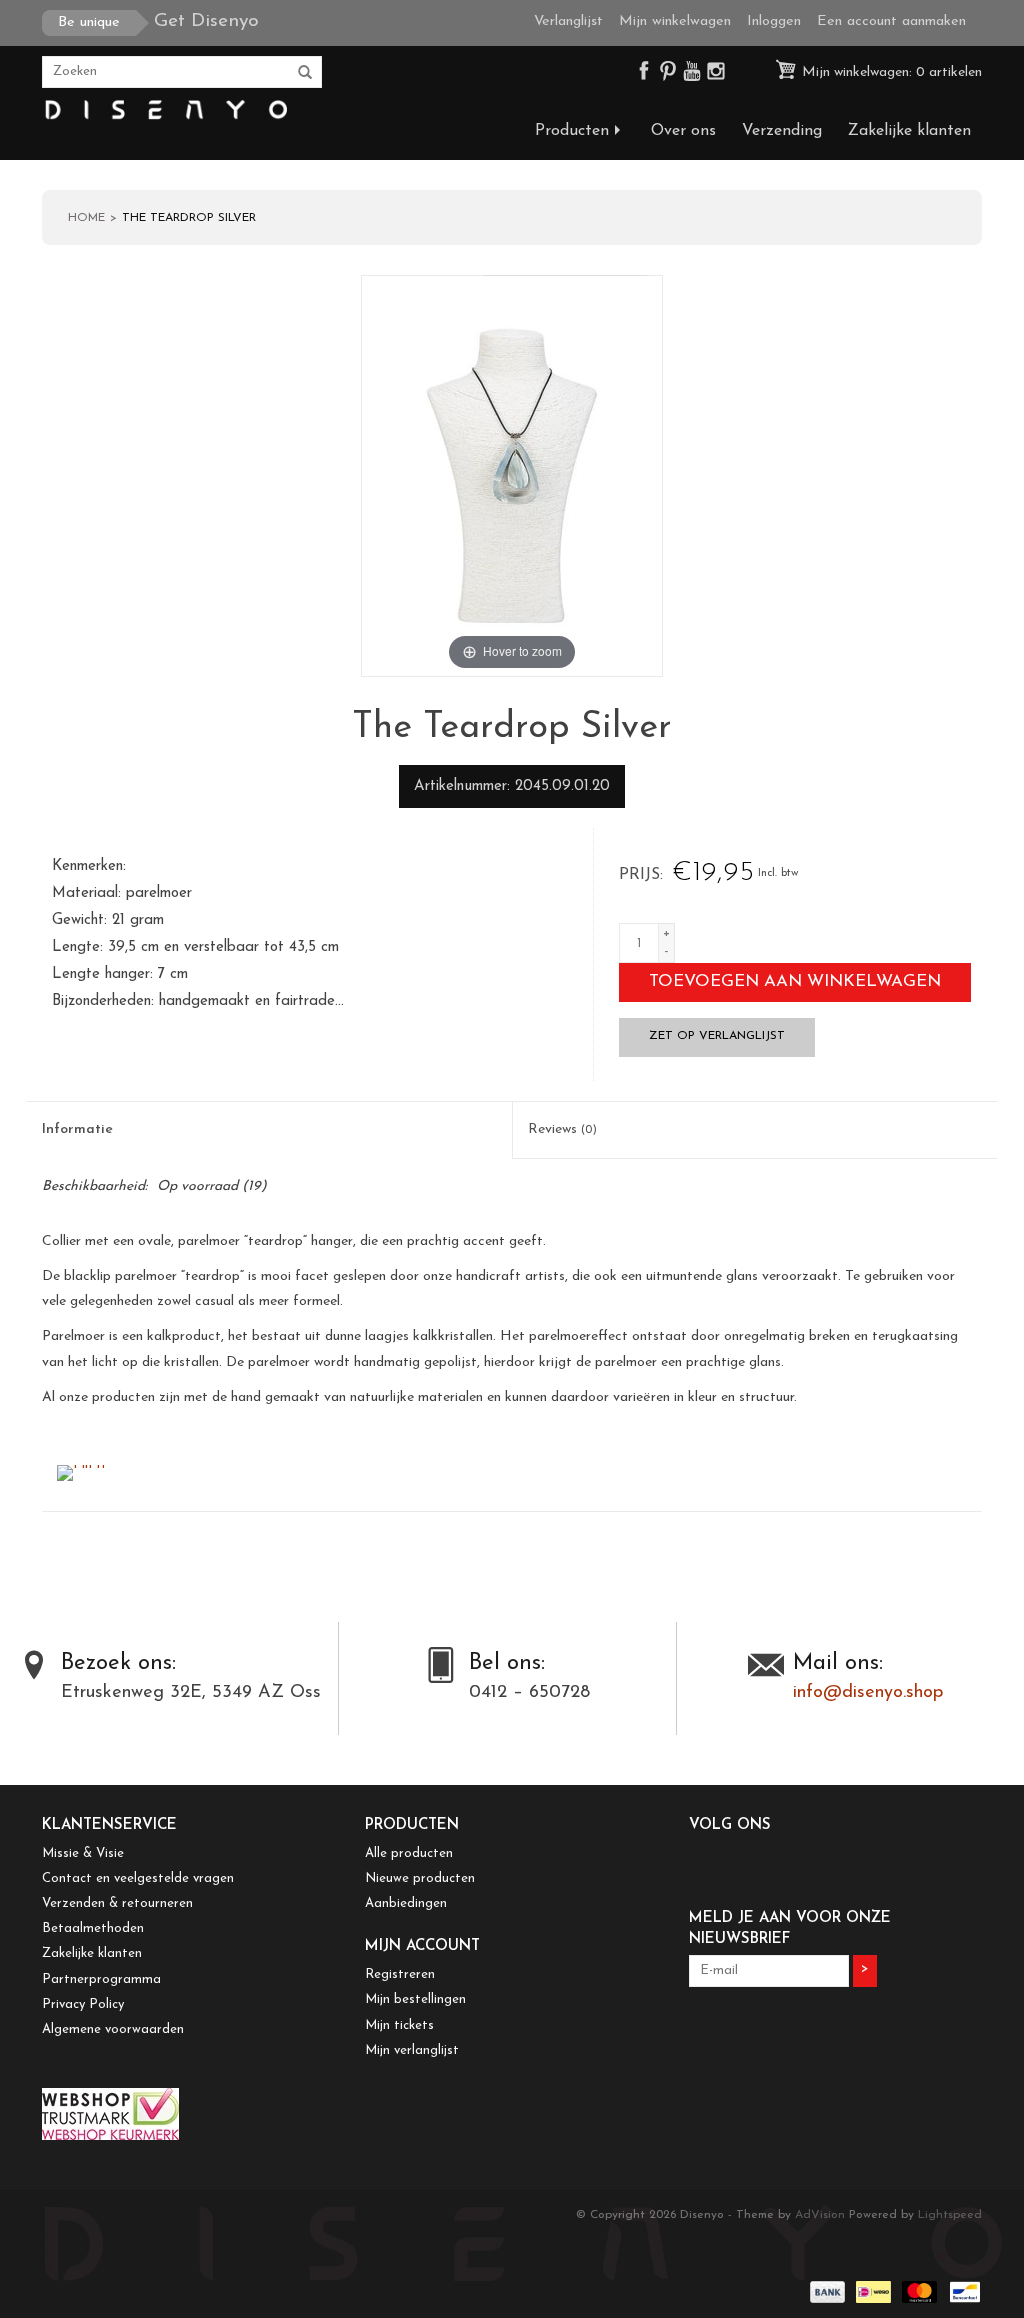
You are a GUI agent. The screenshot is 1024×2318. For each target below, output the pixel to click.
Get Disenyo (158, 21)
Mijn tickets (399, 2025)
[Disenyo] (164, 110)
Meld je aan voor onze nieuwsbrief (790, 1929)
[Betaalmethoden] (826, 2291)
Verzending (782, 131)
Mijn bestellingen (415, 1999)
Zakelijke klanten (909, 131)
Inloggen (774, 21)
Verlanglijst (568, 21)
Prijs (639, 875)
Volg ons (730, 1825)
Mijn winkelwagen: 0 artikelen (890, 72)
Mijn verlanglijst (412, 2050)
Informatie (77, 1129)
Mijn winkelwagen (675, 21)
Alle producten (409, 1853)
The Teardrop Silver (189, 218)
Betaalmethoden (93, 1928)
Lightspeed (950, 2215)
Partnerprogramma (101, 1979)
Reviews (562, 1129)
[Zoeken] (305, 73)
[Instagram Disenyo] (716, 75)
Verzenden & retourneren (117, 1903)
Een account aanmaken (891, 21)
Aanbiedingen (406, 1903)
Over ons (683, 131)
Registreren (400, 1974)
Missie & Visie (83, 1853)
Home (86, 218)
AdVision (820, 2215)
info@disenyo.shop (868, 1693)
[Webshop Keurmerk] (188, 2114)
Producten (572, 131)
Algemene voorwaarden (113, 2029)
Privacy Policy (83, 2004)
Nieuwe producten (420, 1878)
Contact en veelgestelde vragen (138, 1878)
